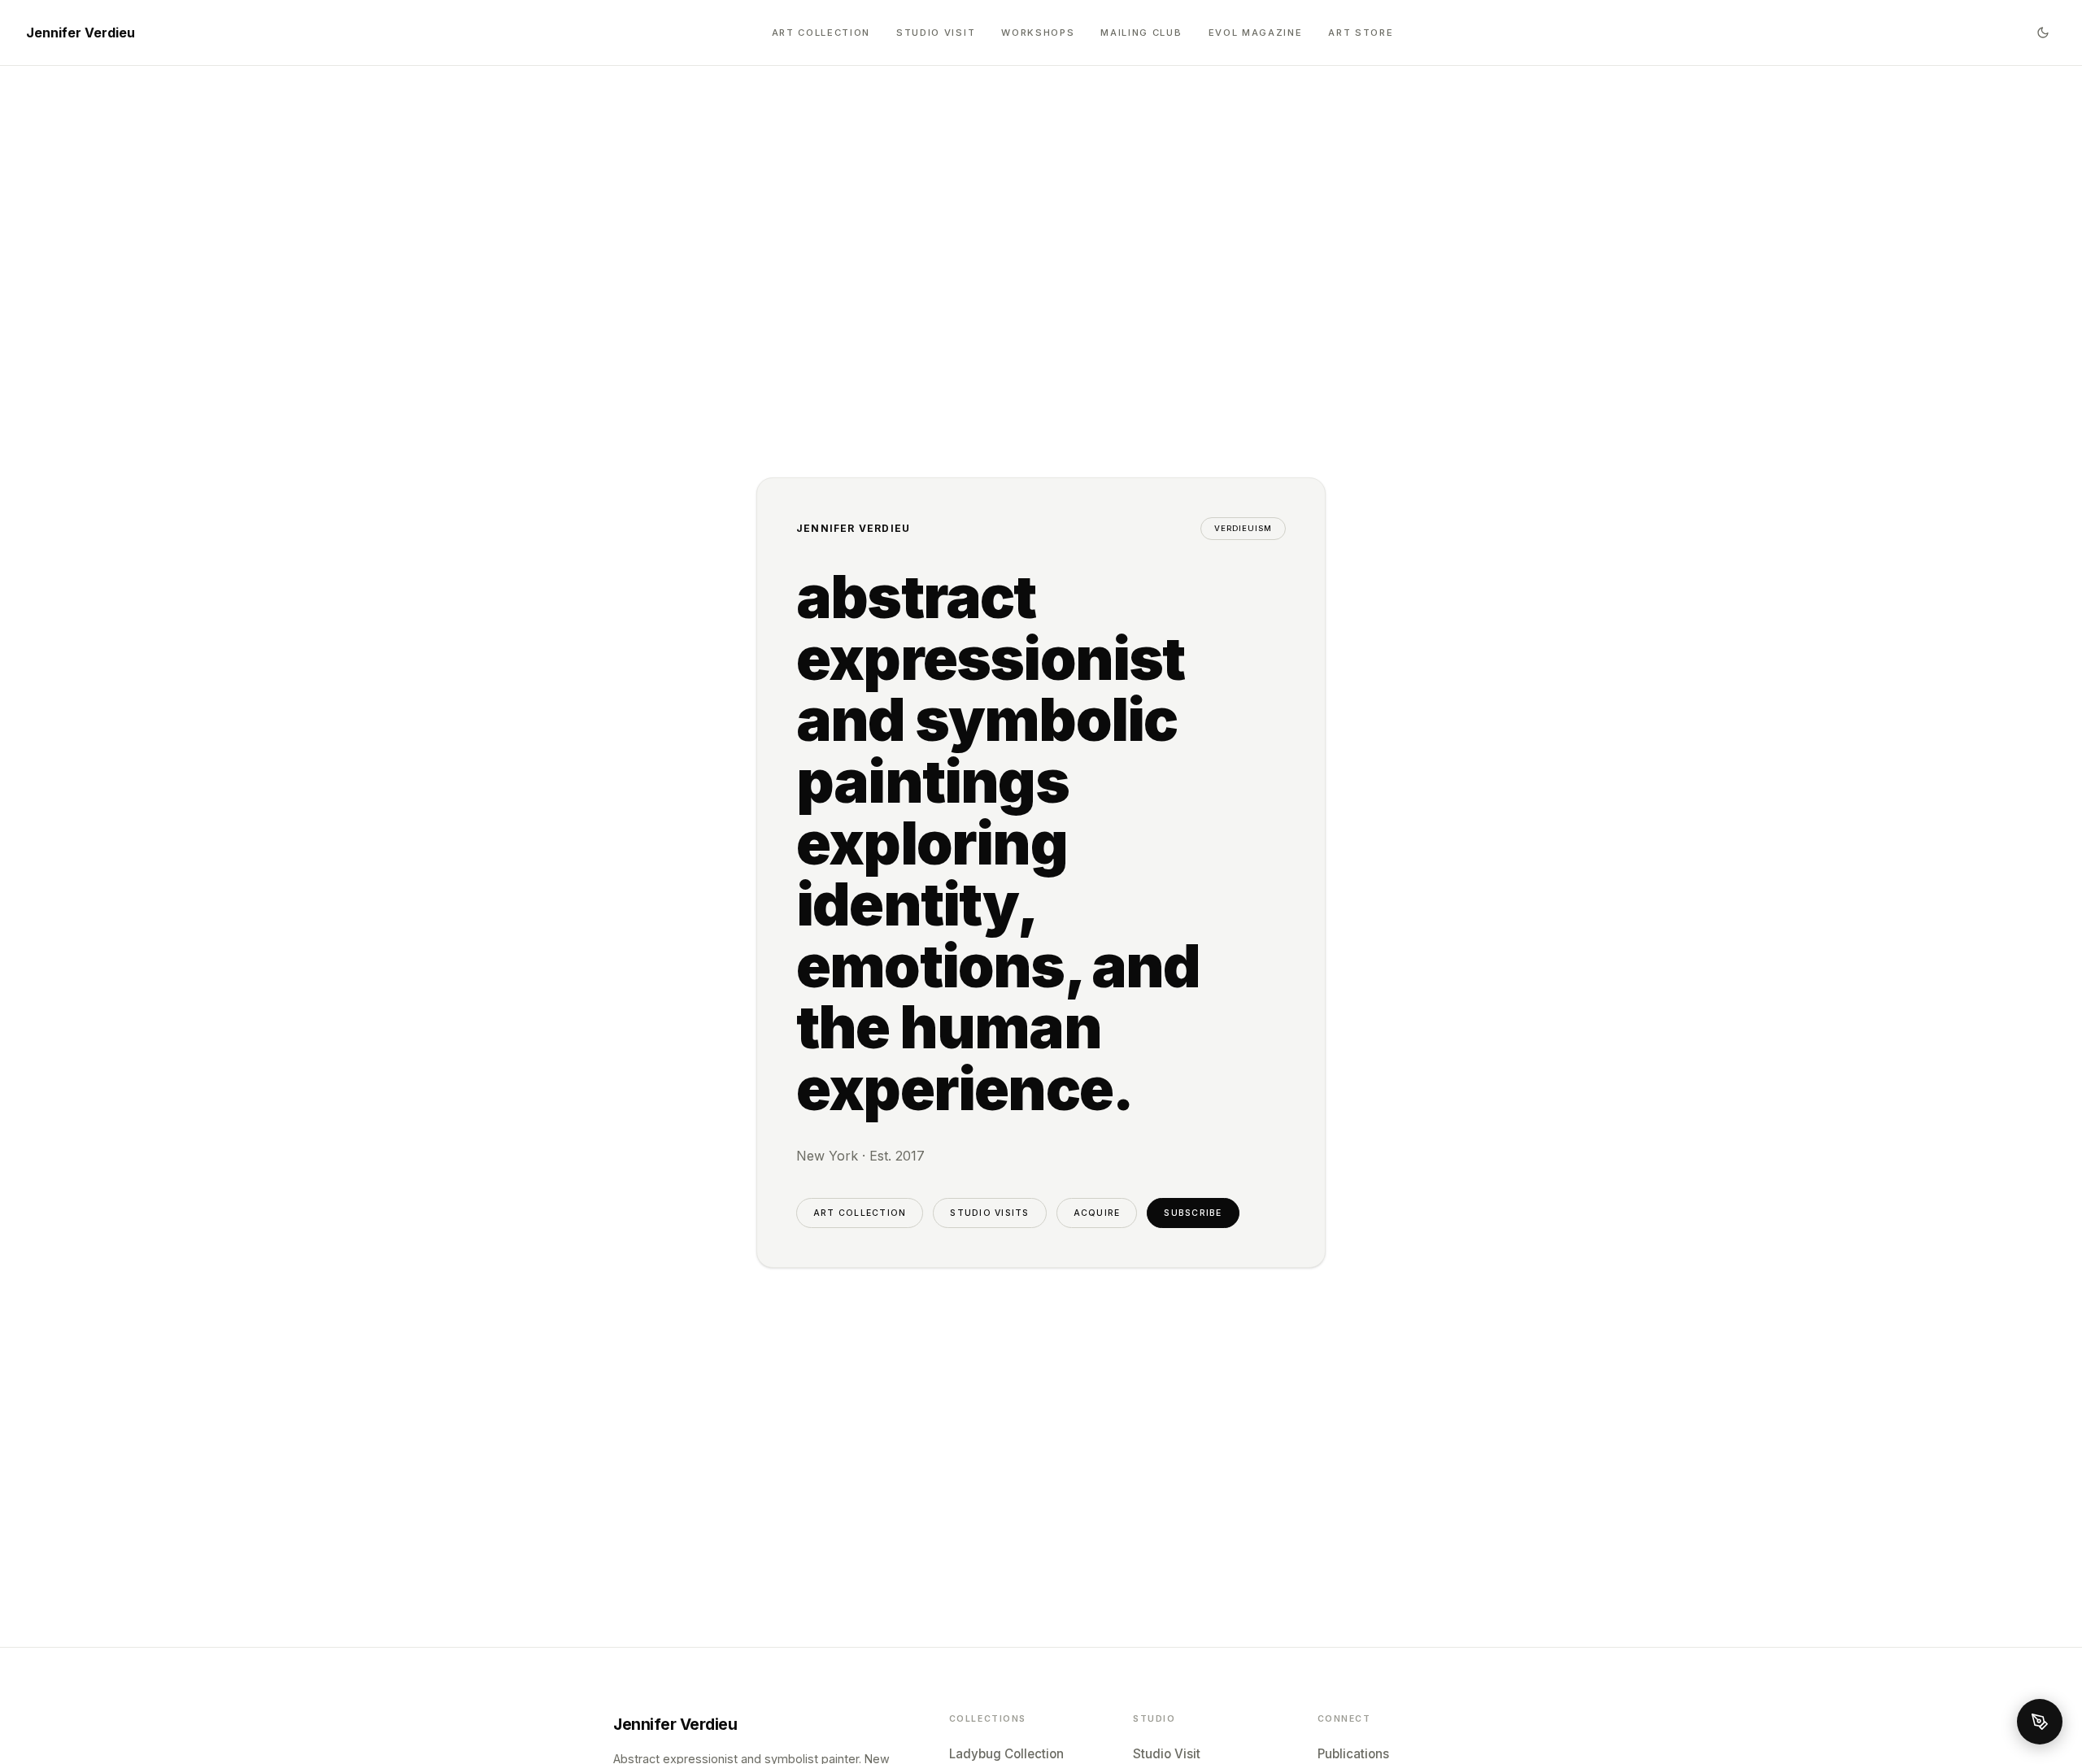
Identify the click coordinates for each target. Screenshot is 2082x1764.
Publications (1353, 1754)
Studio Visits (989, 1213)
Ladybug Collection (1006, 1754)
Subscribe (1193, 1213)
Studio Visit (936, 33)
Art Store (1361, 33)
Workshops (1038, 33)
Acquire (1097, 1213)
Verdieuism (1243, 528)
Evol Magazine (1256, 33)
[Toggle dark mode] (2043, 33)
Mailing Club (1141, 33)
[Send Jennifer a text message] (2040, 1722)
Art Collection (821, 33)
